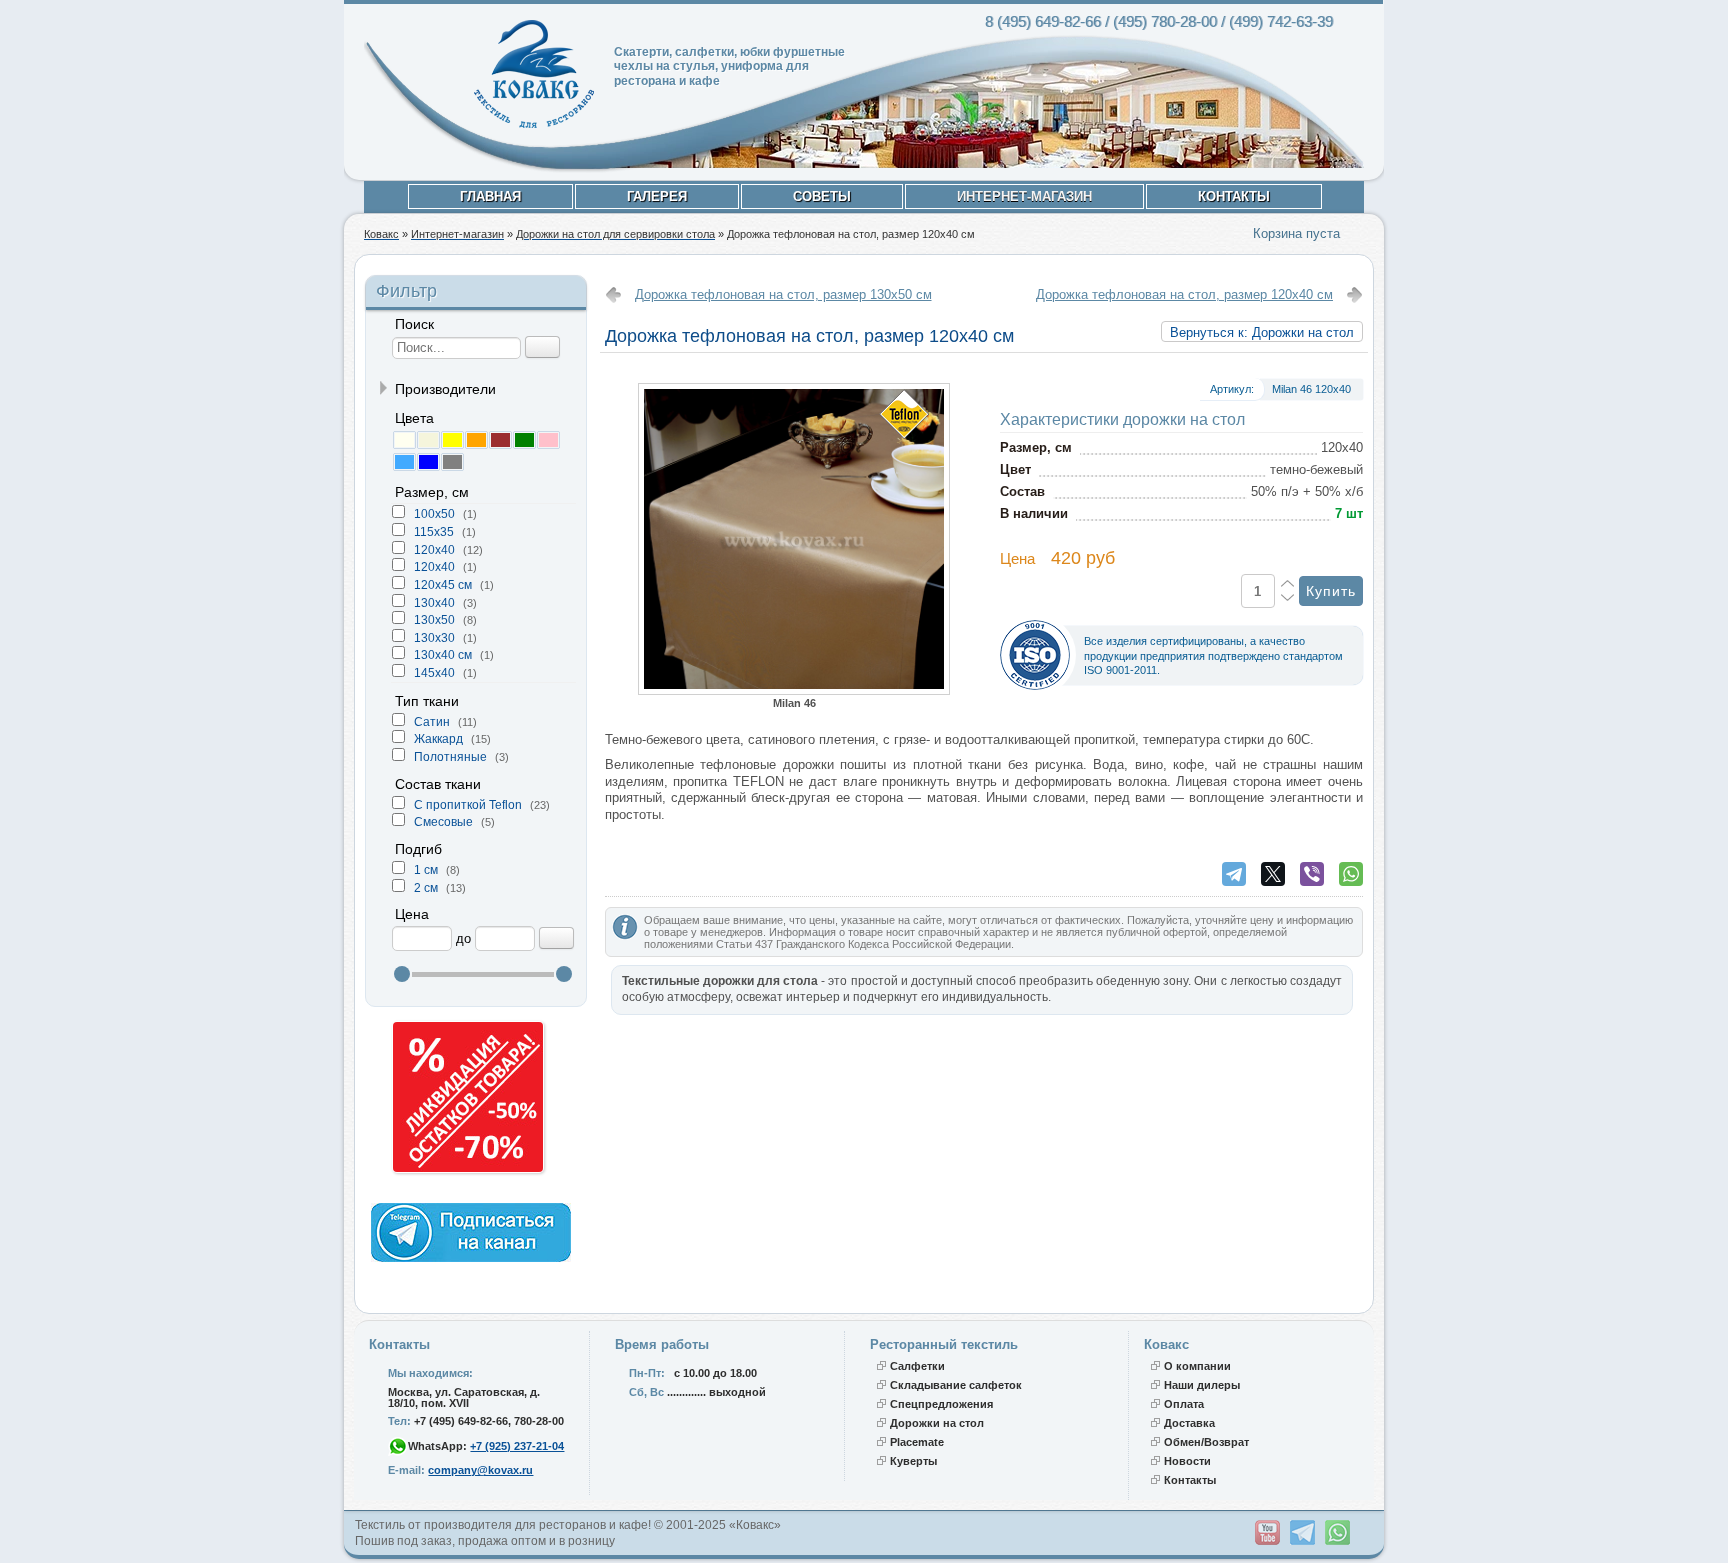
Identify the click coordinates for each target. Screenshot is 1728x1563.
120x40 (436, 550)
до (463, 938)
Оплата (1184, 1404)
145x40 (436, 673)
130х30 (436, 638)
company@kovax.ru (480, 1470)
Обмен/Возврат (1206, 1442)
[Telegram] (1234, 874)
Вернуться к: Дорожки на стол (1262, 332)
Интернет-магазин (1024, 196)
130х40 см (444, 655)
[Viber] (1312, 874)
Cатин (433, 722)
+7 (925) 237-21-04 (517, 1446)
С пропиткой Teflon (469, 805)
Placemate (917, 1442)
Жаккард (440, 739)
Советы (822, 196)
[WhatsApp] (1351, 874)
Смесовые (445, 822)
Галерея (657, 196)
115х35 (435, 532)
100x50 (436, 514)
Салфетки (917, 1366)
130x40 (436, 603)
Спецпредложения (941, 1404)
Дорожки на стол (937, 1423)
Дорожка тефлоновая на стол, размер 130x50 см (783, 294)
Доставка (1189, 1423)
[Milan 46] (794, 690)
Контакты (1234, 196)
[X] (1273, 874)
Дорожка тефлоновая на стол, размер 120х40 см (1184, 294)
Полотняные (452, 757)
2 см (427, 888)
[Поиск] (542, 347)
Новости (1187, 1461)
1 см (427, 870)
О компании (1197, 1366)
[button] (404, 440)
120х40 (436, 567)
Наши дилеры (1202, 1385)
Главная (490, 196)
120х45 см (444, 585)
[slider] (402, 974)
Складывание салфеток (956, 1385)
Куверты (913, 1461)
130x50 (436, 620)
